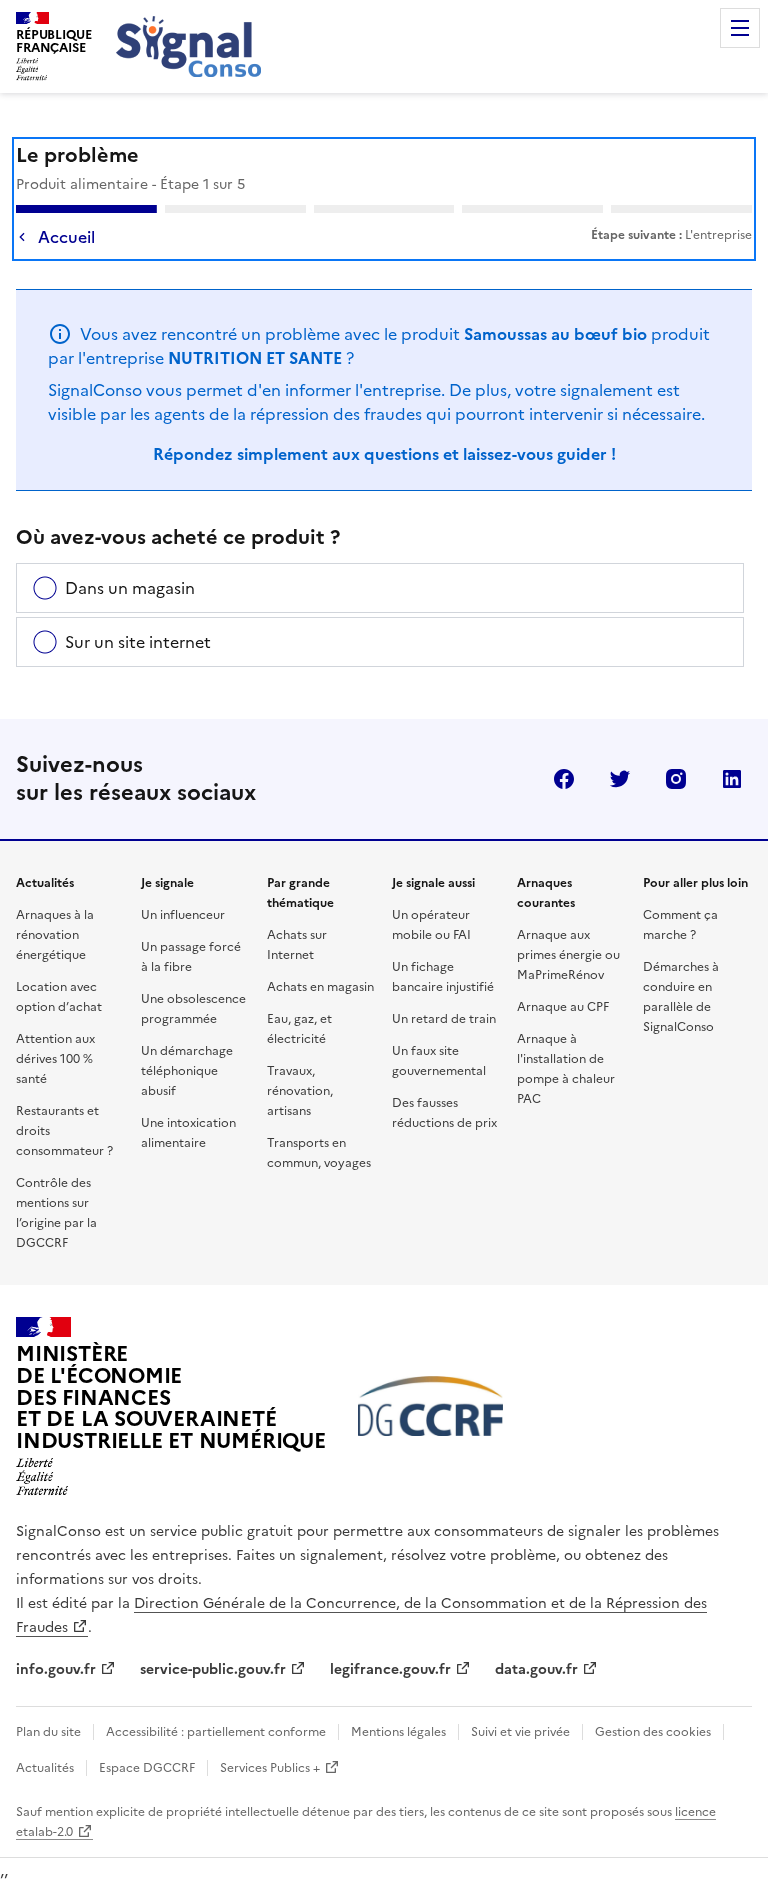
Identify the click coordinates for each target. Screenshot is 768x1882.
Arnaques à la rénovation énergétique (55, 935)
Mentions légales (398, 1732)
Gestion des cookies (653, 1732)
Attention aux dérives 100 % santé (55, 1059)
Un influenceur (183, 915)
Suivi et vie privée (520, 1732)
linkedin (732, 779)
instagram (676, 779)
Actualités (45, 1768)
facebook (564, 779)
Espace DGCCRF (147, 1768)
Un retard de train (444, 1019)
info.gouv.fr (56, 1669)
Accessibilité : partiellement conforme (216, 1732)
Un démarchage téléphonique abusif (187, 1071)
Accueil (66, 237)
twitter (620, 779)
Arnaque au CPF (563, 1007)
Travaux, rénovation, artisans (300, 1091)
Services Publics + (270, 1768)
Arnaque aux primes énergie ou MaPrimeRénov (568, 955)
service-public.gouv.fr (213, 1669)
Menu (740, 28)
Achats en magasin (320, 987)
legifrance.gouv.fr (390, 1669)
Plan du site (48, 1732)
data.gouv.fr (536, 1669)
